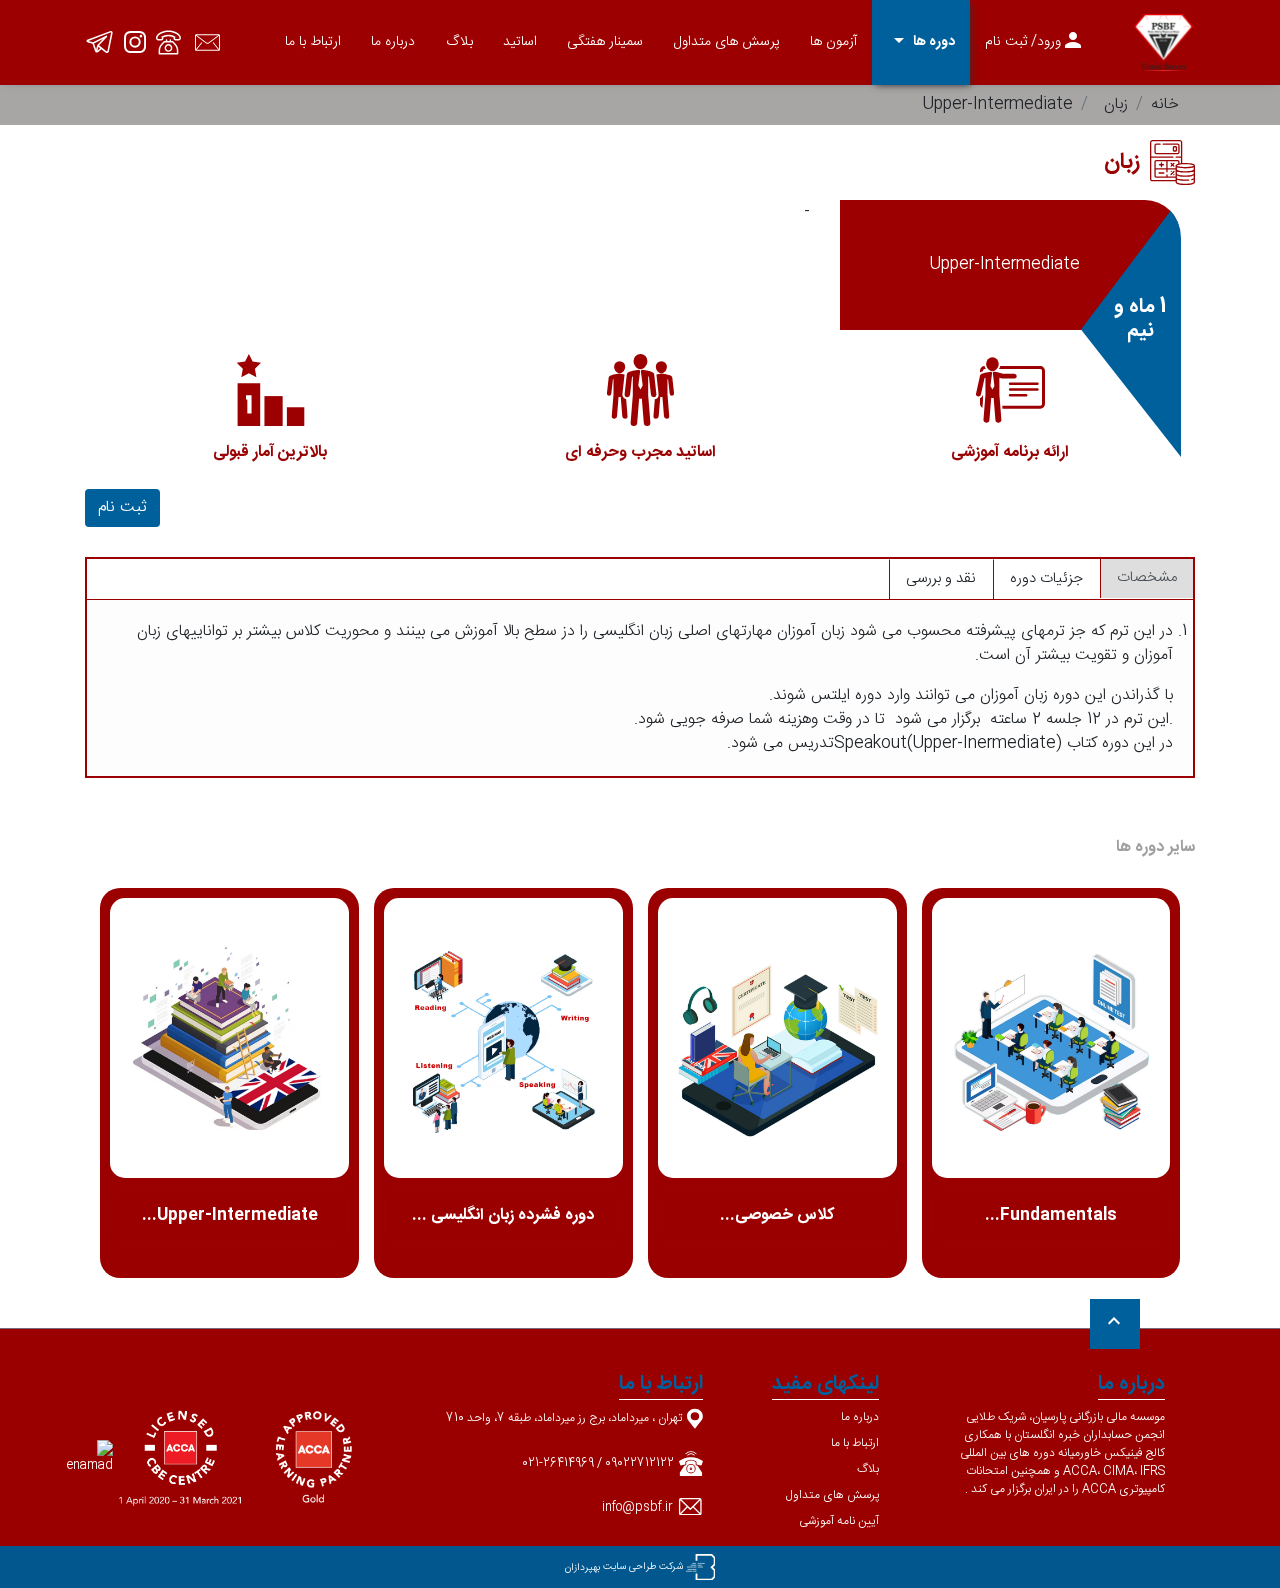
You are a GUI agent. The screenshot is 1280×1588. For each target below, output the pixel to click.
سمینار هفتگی (605, 42)
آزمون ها (833, 42)
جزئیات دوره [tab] (1046, 578)
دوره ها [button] (921, 41)
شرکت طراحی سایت (643, 1567)
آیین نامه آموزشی (839, 1521)
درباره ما (393, 42)
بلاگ (459, 42)
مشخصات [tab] (1147, 577)
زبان (1116, 104)
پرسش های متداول (727, 42)
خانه (1165, 104)
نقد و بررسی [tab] (941, 578)
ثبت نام (122, 507)
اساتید (520, 42)
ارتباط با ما (313, 42)
